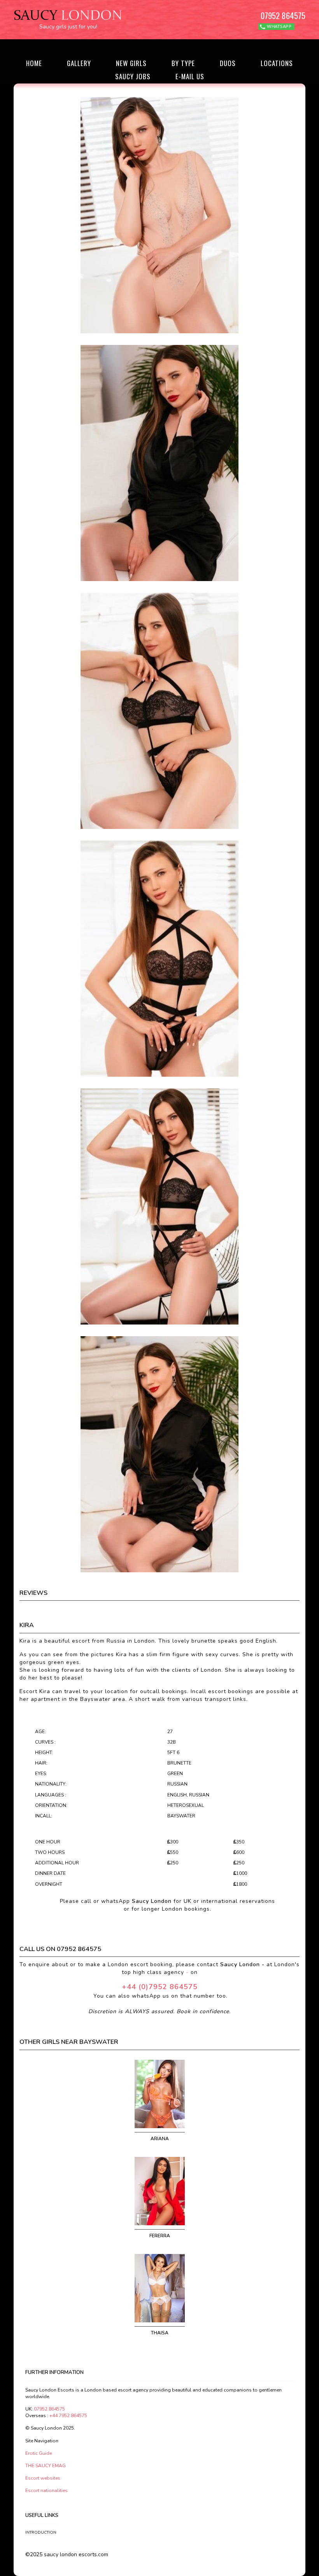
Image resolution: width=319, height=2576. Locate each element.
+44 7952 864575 (68, 2416)
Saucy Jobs (133, 76)
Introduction (40, 2532)
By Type (183, 63)
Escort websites (43, 2478)
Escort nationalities (46, 2491)
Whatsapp (279, 27)
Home (34, 63)
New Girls (131, 63)
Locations (277, 63)
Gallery (79, 63)
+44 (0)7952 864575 (160, 1987)
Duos (228, 63)
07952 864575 (283, 15)
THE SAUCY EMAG (46, 2466)
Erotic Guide (39, 2453)
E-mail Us (190, 76)
